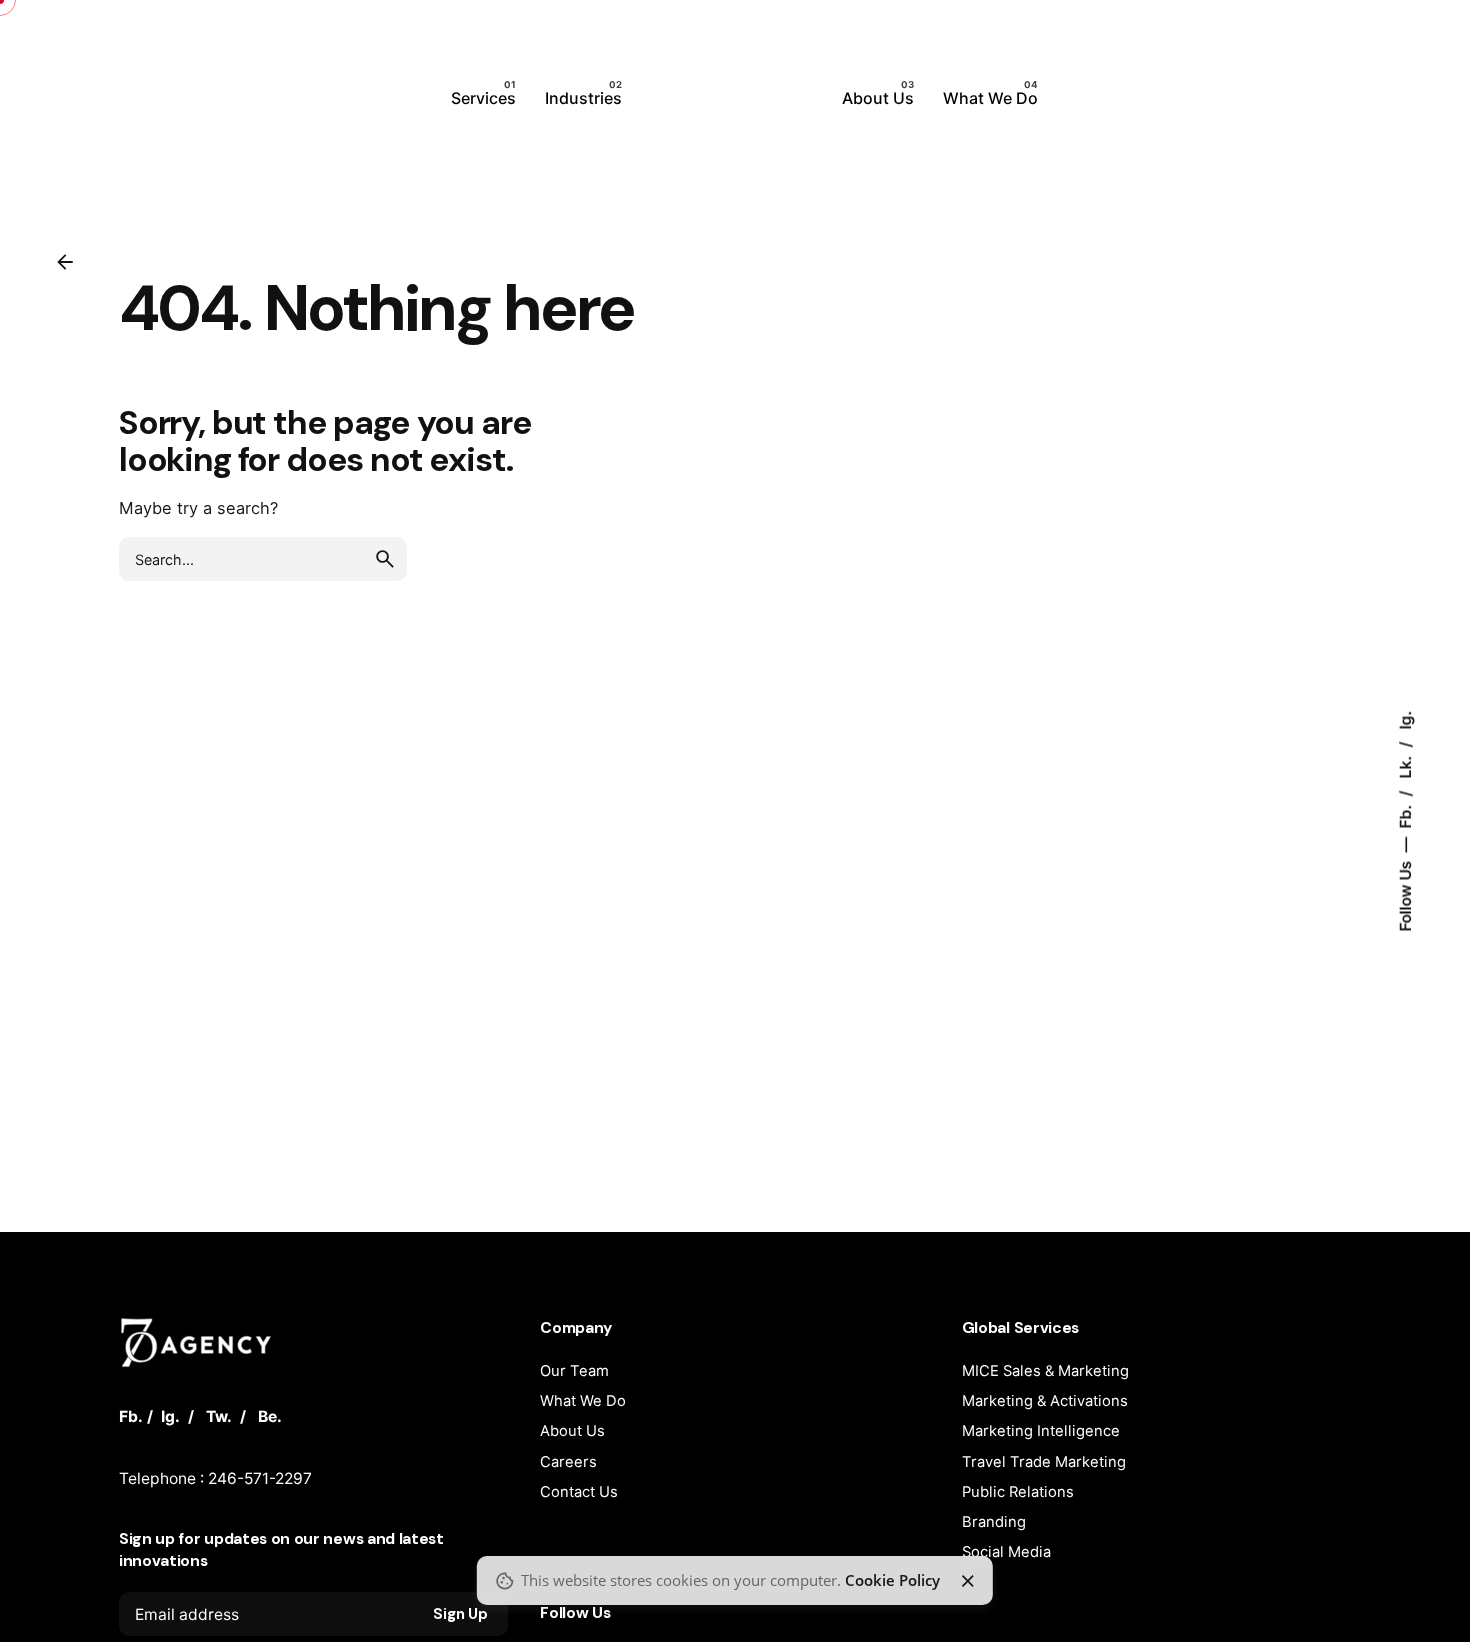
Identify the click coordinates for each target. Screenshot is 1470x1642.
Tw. (219, 1416)
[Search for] (263, 559)
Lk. (1405, 765)
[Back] (65, 262)
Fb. (1405, 815)
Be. (270, 1416)
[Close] (968, 1581)
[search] (385, 559)
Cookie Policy (892, 1580)
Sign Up (460, 1614)
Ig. (1405, 720)
